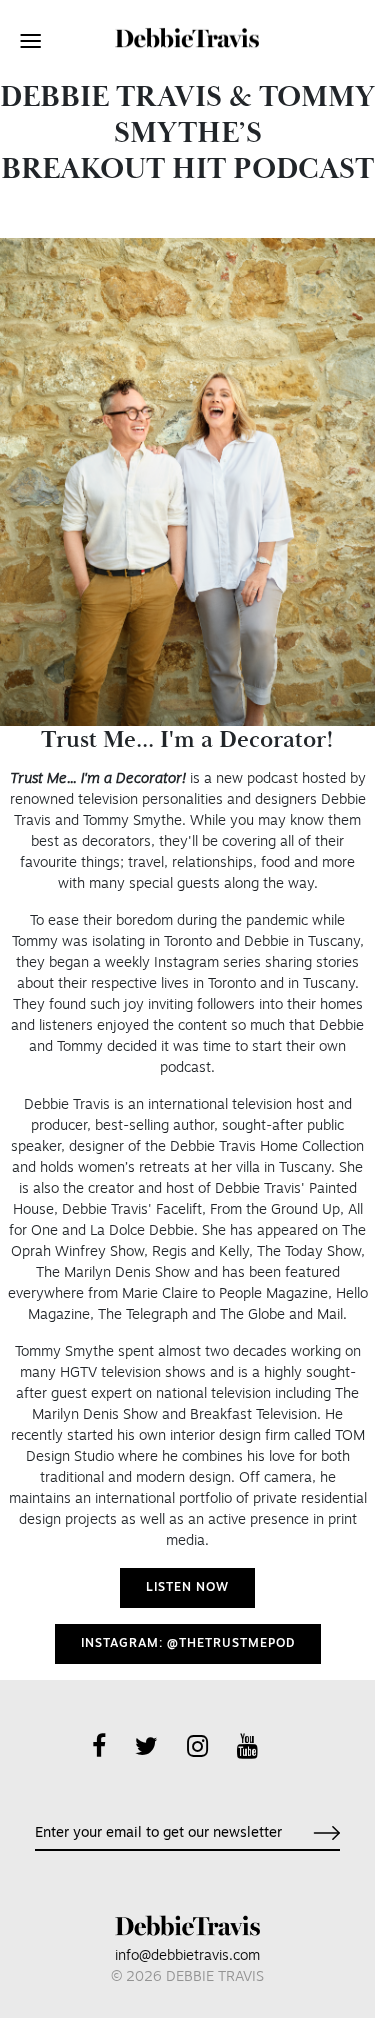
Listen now (187, 1588)
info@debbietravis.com (187, 1956)
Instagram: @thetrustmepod (188, 1644)
